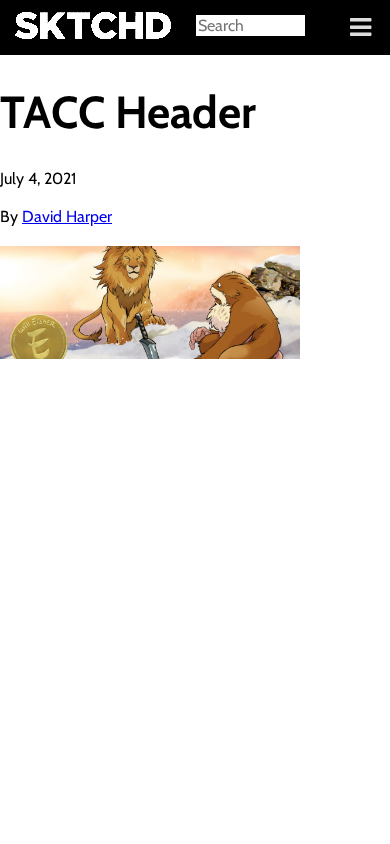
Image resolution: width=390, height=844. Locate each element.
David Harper (67, 216)
